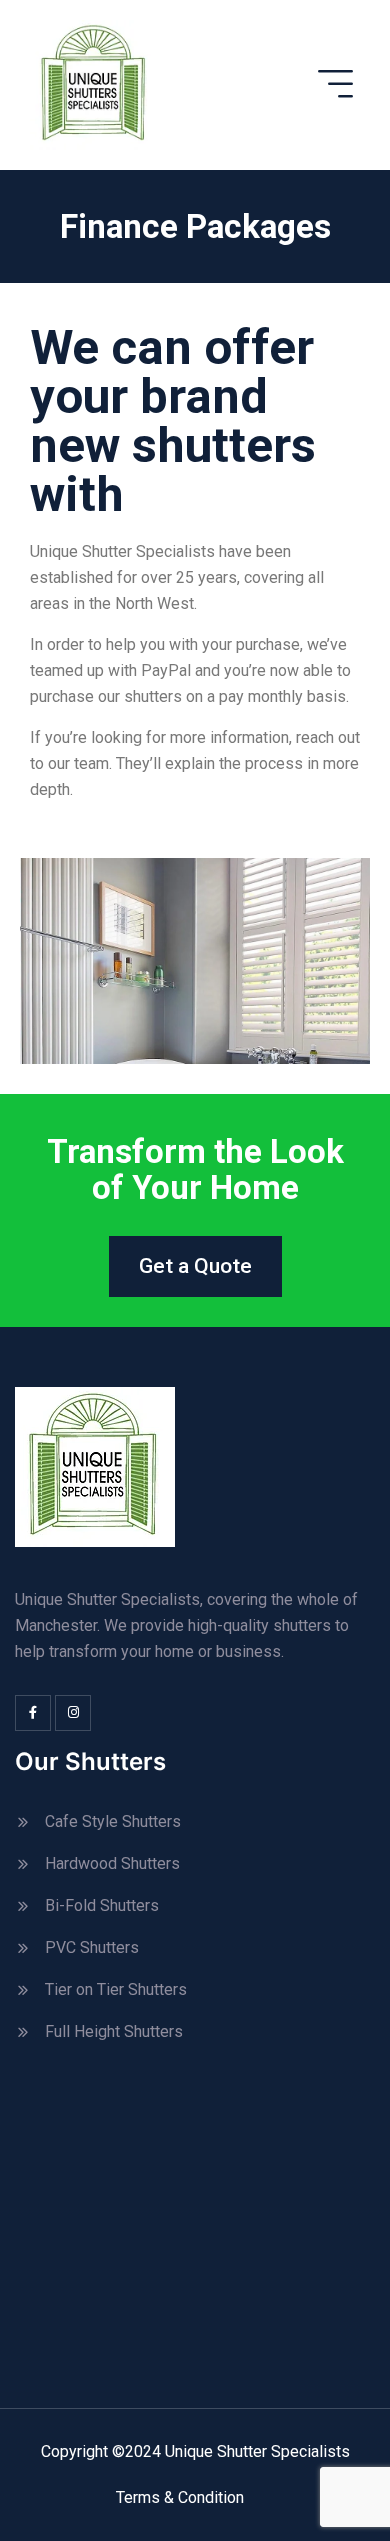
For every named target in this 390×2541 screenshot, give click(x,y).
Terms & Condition (180, 2497)
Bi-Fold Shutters (102, 1905)
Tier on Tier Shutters (116, 1989)
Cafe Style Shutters (113, 1821)
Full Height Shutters (114, 2031)
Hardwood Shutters (112, 1863)
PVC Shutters (92, 1947)
